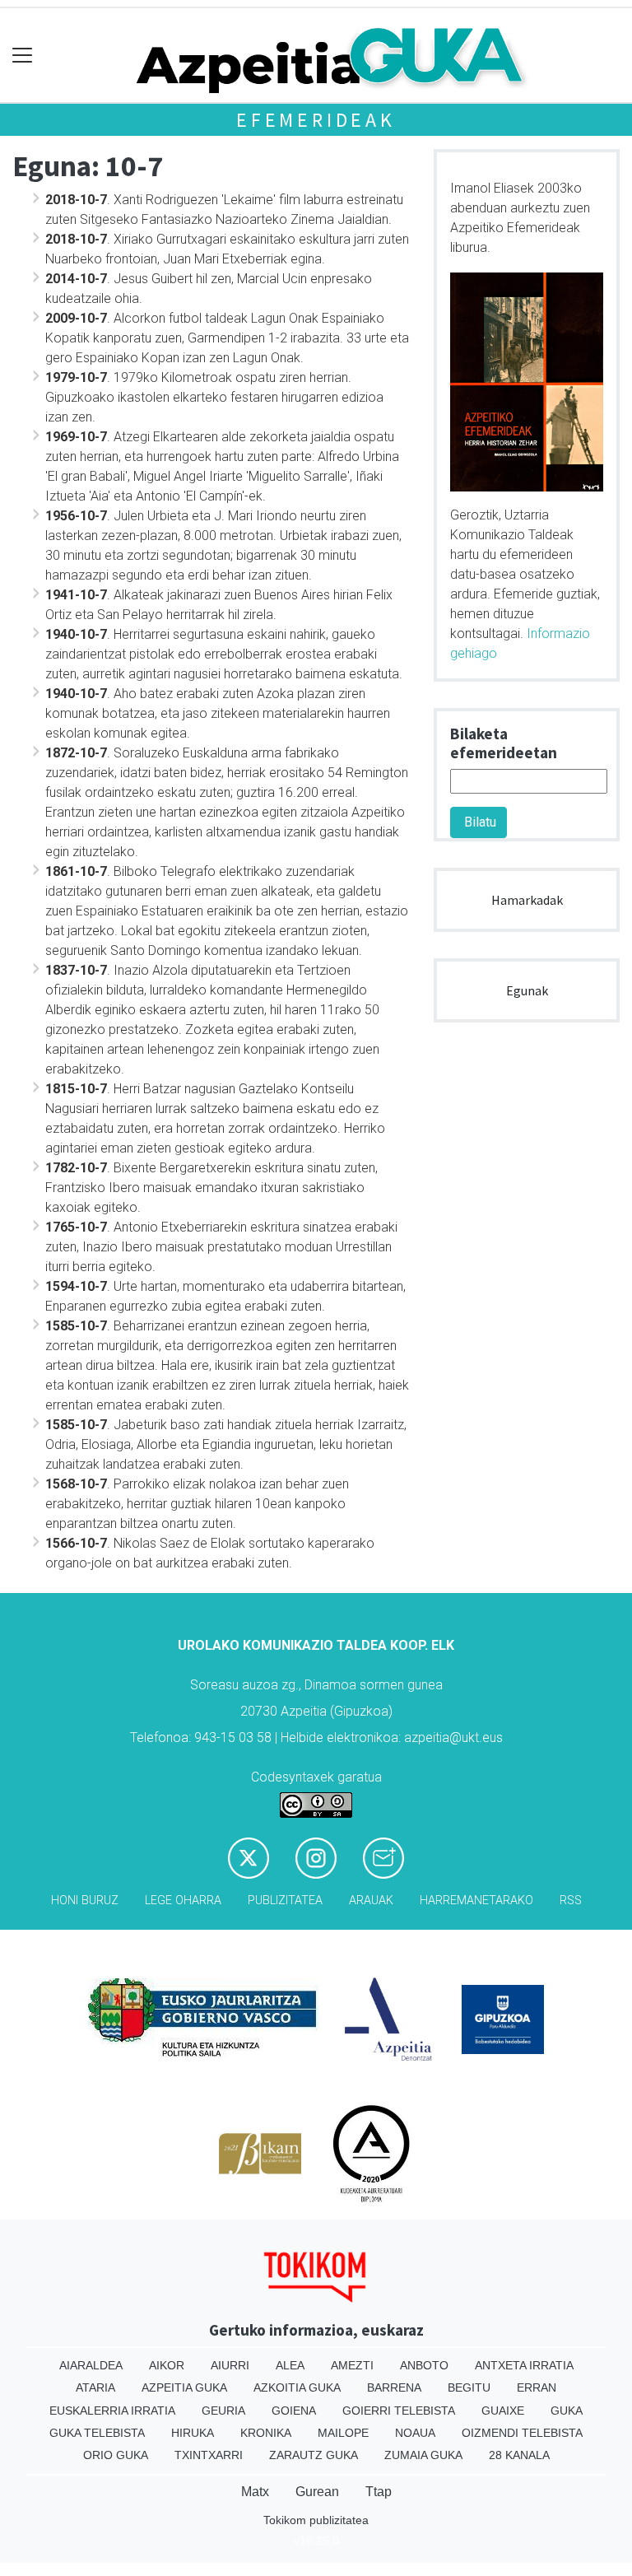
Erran (537, 2387)
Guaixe (503, 2411)
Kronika (266, 2433)
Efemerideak (316, 120)
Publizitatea (285, 1901)
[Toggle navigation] (23, 56)
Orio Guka (116, 2455)
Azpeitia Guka (184, 2387)
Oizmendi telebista (522, 2433)
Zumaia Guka (423, 2455)
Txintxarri (209, 2455)
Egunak (527, 990)
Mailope (343, 2433)
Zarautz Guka (314, 2455)
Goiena (294, 2411)
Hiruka (193, 2433)
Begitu (469, 2387)
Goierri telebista (399, 2411)
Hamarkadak (527, 900)
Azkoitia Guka (297, 2387)
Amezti (352, 2365)
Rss (571, 1901)
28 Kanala (519, 2455)
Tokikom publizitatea (316, 2520)
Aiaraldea (91, 2365)
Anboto (424, 2365)
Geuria (223, 2411)
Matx (255, 2492)
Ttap (379, 2492)
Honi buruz (85, 1901)
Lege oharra (183, 1901)
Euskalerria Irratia (112, 2411)
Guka (567, 2411)
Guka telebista (97, 2433)
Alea (290, 2365)
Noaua (415, 2433)
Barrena (394, 2387)
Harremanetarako (476, 1901)
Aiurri (230, 2365)
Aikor (167, 2365)
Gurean (317, 2492)
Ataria (95, 2387)
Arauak (371, 1901)
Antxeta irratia (524, 2365)
